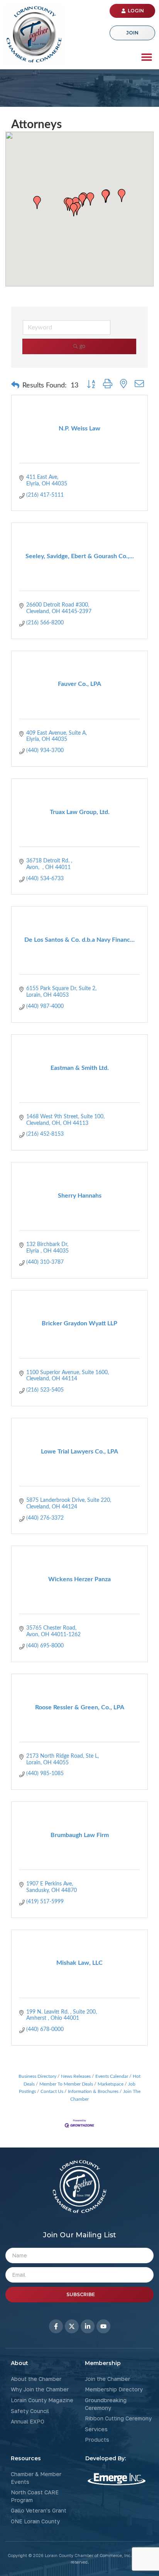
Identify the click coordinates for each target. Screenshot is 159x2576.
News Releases (76, 2076)
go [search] (82, 346)
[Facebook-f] (56, 2326)
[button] (146, 57)
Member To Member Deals (66, 2084)
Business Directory (37, 2076)
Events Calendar (112, 2076)
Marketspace (111, 2084)
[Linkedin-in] (88, 2326)
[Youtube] (103, 2326)
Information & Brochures (93, 2091)
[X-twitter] (72, 2326)
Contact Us (52, 2091)
